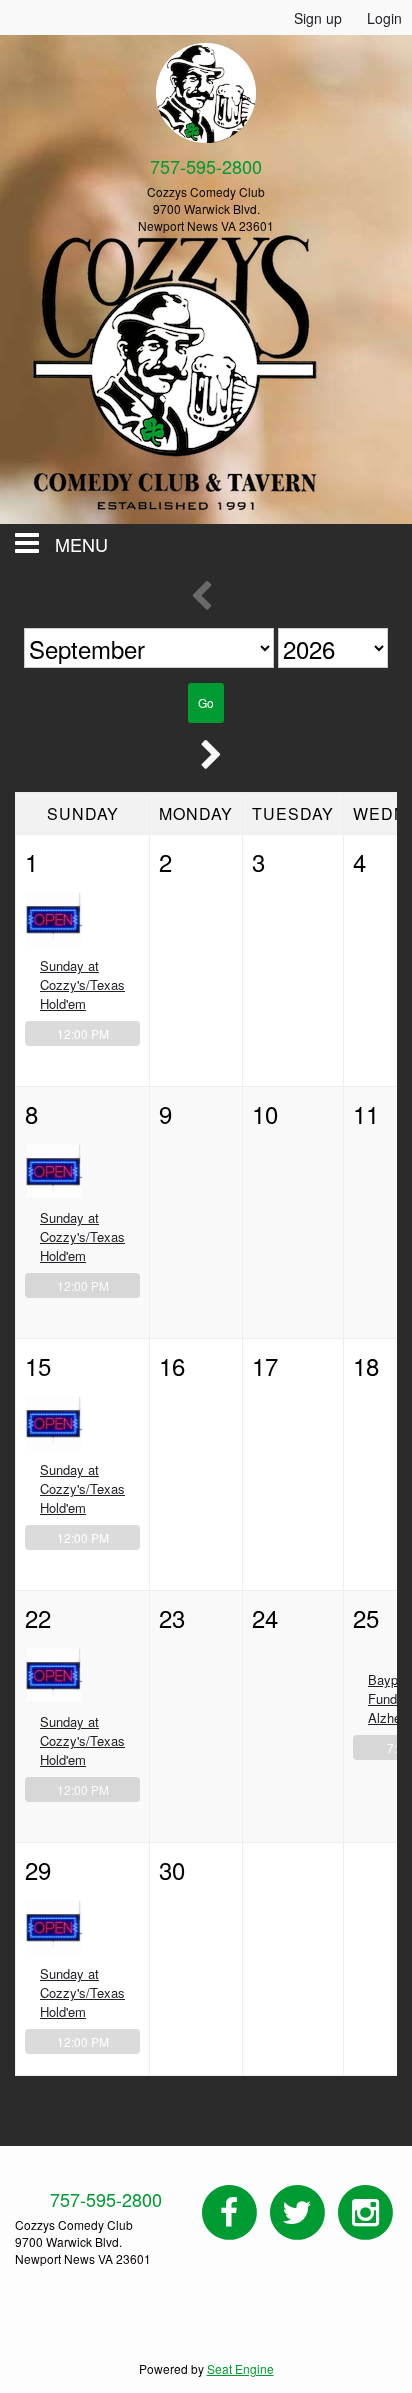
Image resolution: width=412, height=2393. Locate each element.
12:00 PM (83, 1033)
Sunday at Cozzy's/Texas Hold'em (82, 984)
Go (206, 702)
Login (384, 18)
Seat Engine (240, 2368)
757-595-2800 (106, 2199)
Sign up (318, 18)
